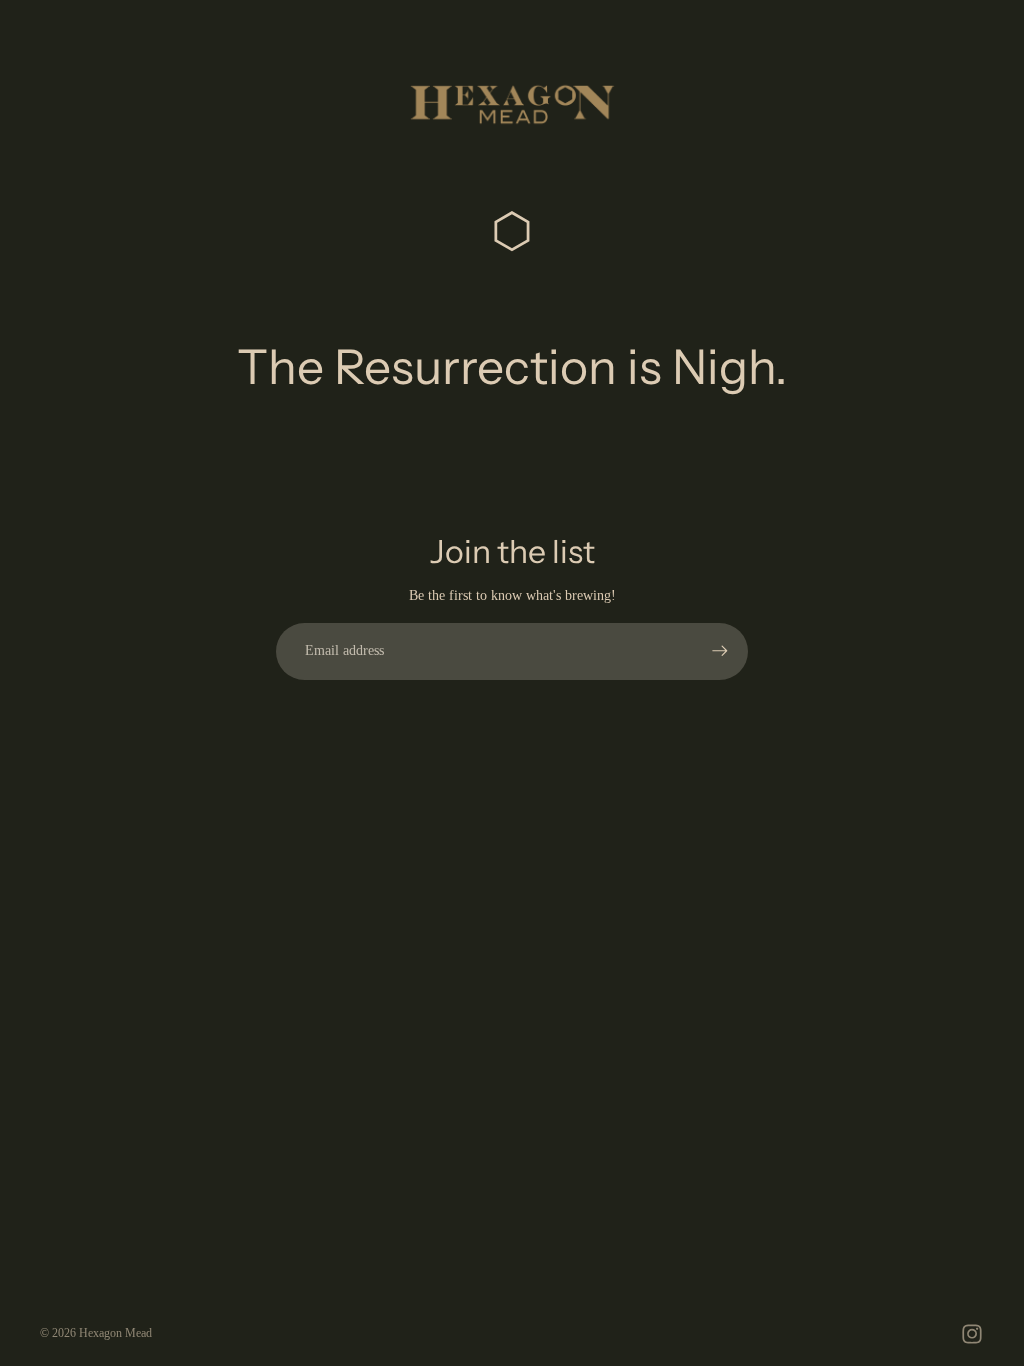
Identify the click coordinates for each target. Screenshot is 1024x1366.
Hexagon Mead (115, 1333)
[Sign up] (720, 651)
